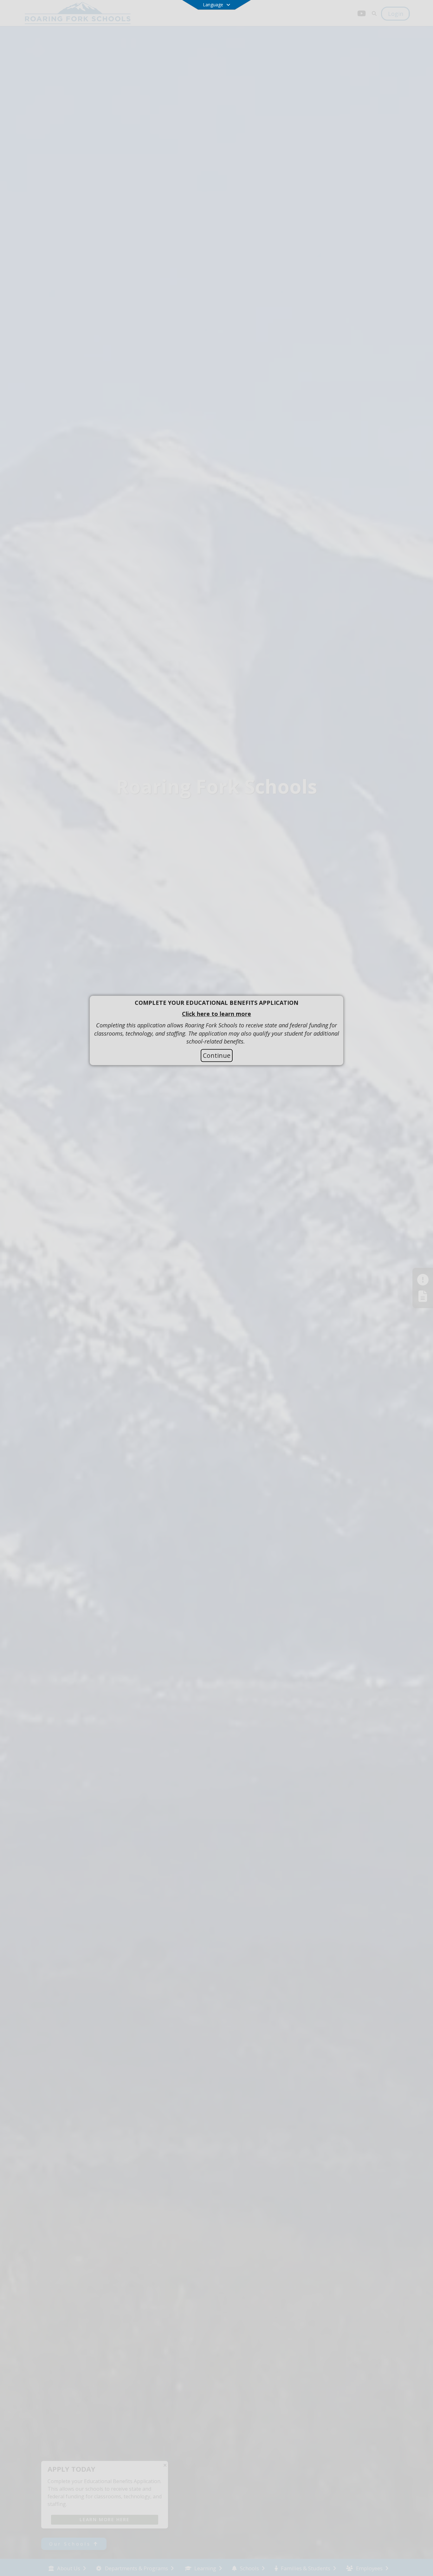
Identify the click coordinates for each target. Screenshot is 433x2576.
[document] (217, 1022)
